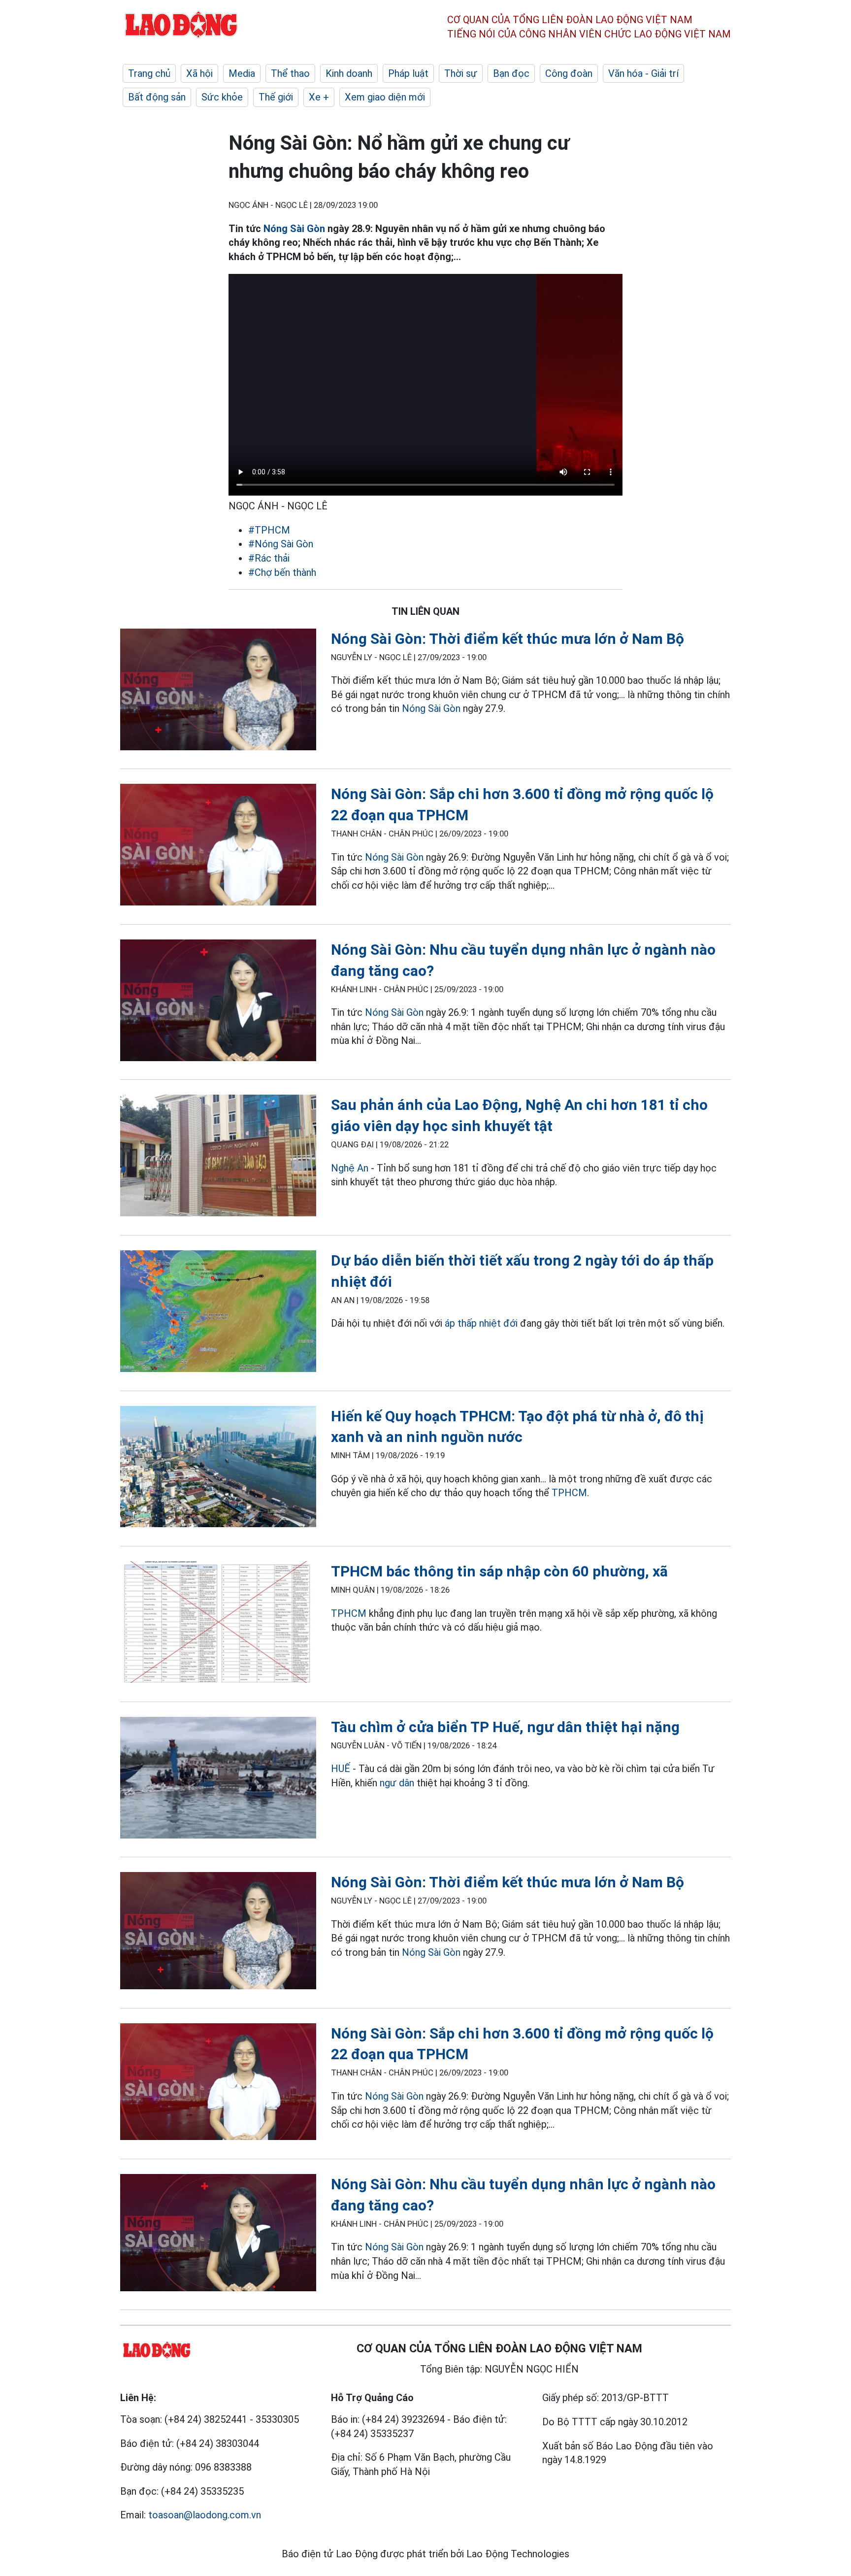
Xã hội (199, 73)
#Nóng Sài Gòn (281, 544)
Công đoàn (569, 73)
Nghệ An (350, 1168)
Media (242, 73)
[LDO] (218, 691)
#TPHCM (269, 530)
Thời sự (461, 73)
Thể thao (290, 73)
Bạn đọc (511, 73)
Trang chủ (149, 73)
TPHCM (569, 1493)
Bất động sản (157, 97)
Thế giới (276, 97)
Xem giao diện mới (385, 97)
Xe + (319, 97)
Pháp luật (408, 73)
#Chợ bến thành (282, 572)
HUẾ (341, 1769)
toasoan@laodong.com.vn (205, 2515)
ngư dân (397, 1783)
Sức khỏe (222, 97)
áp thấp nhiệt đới (481, 1323)
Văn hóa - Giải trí (643, 73)
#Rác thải (269, 558)
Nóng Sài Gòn (294, 229)
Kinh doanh (349, 73)
